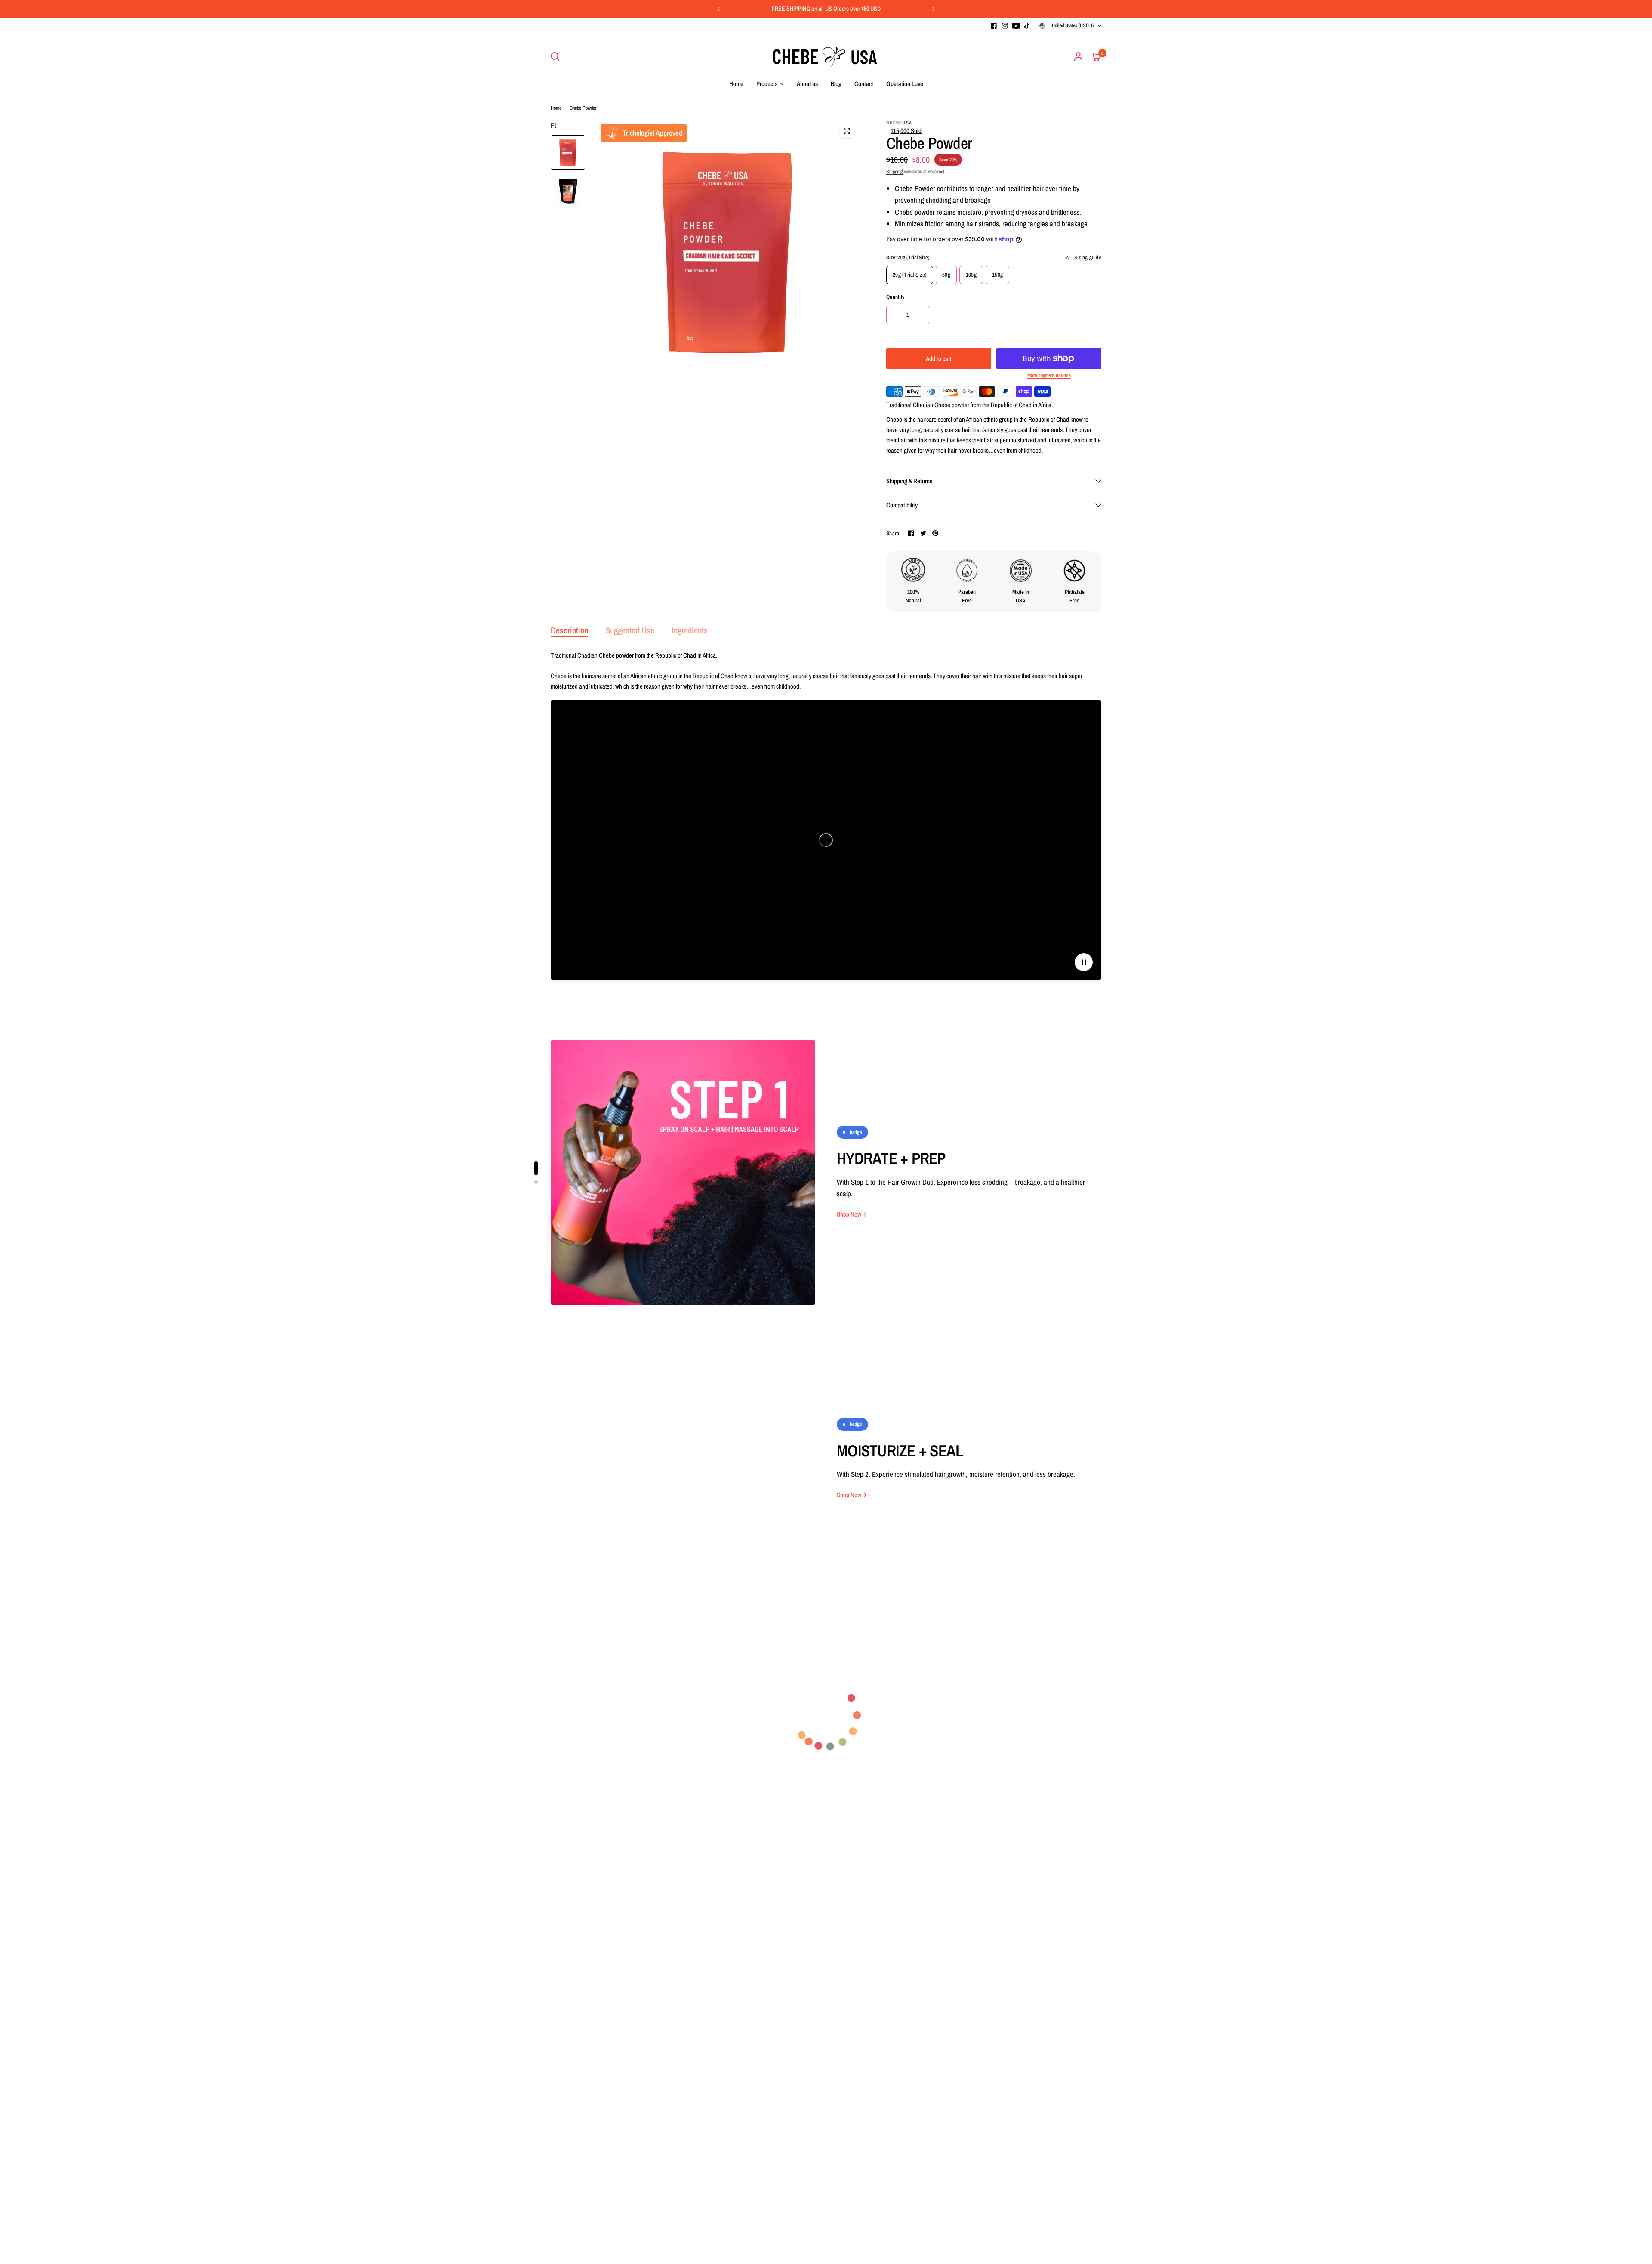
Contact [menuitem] (864, 84)
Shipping (894, 172)
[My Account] (1078, 56)
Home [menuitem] (736, 84)
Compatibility (902, 505)
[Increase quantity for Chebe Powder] (922, 315)
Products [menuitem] (767, 84)
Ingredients (690, 630)
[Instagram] (1005, 26)
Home (556, 108)
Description (569, 630)
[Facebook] (994, 26)
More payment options (1049, 375)
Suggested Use (630, 630)
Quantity (895, 297)
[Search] (557, 56)
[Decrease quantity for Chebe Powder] (894, 315)
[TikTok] (1027, 26)
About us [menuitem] (807, 84)
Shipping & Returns (909, 481)
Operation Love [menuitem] (905, 84)
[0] (1094, 56)
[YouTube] (1016, 26)
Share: (894, 533)
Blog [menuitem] (836, 84)
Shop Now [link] (849, 1214)
